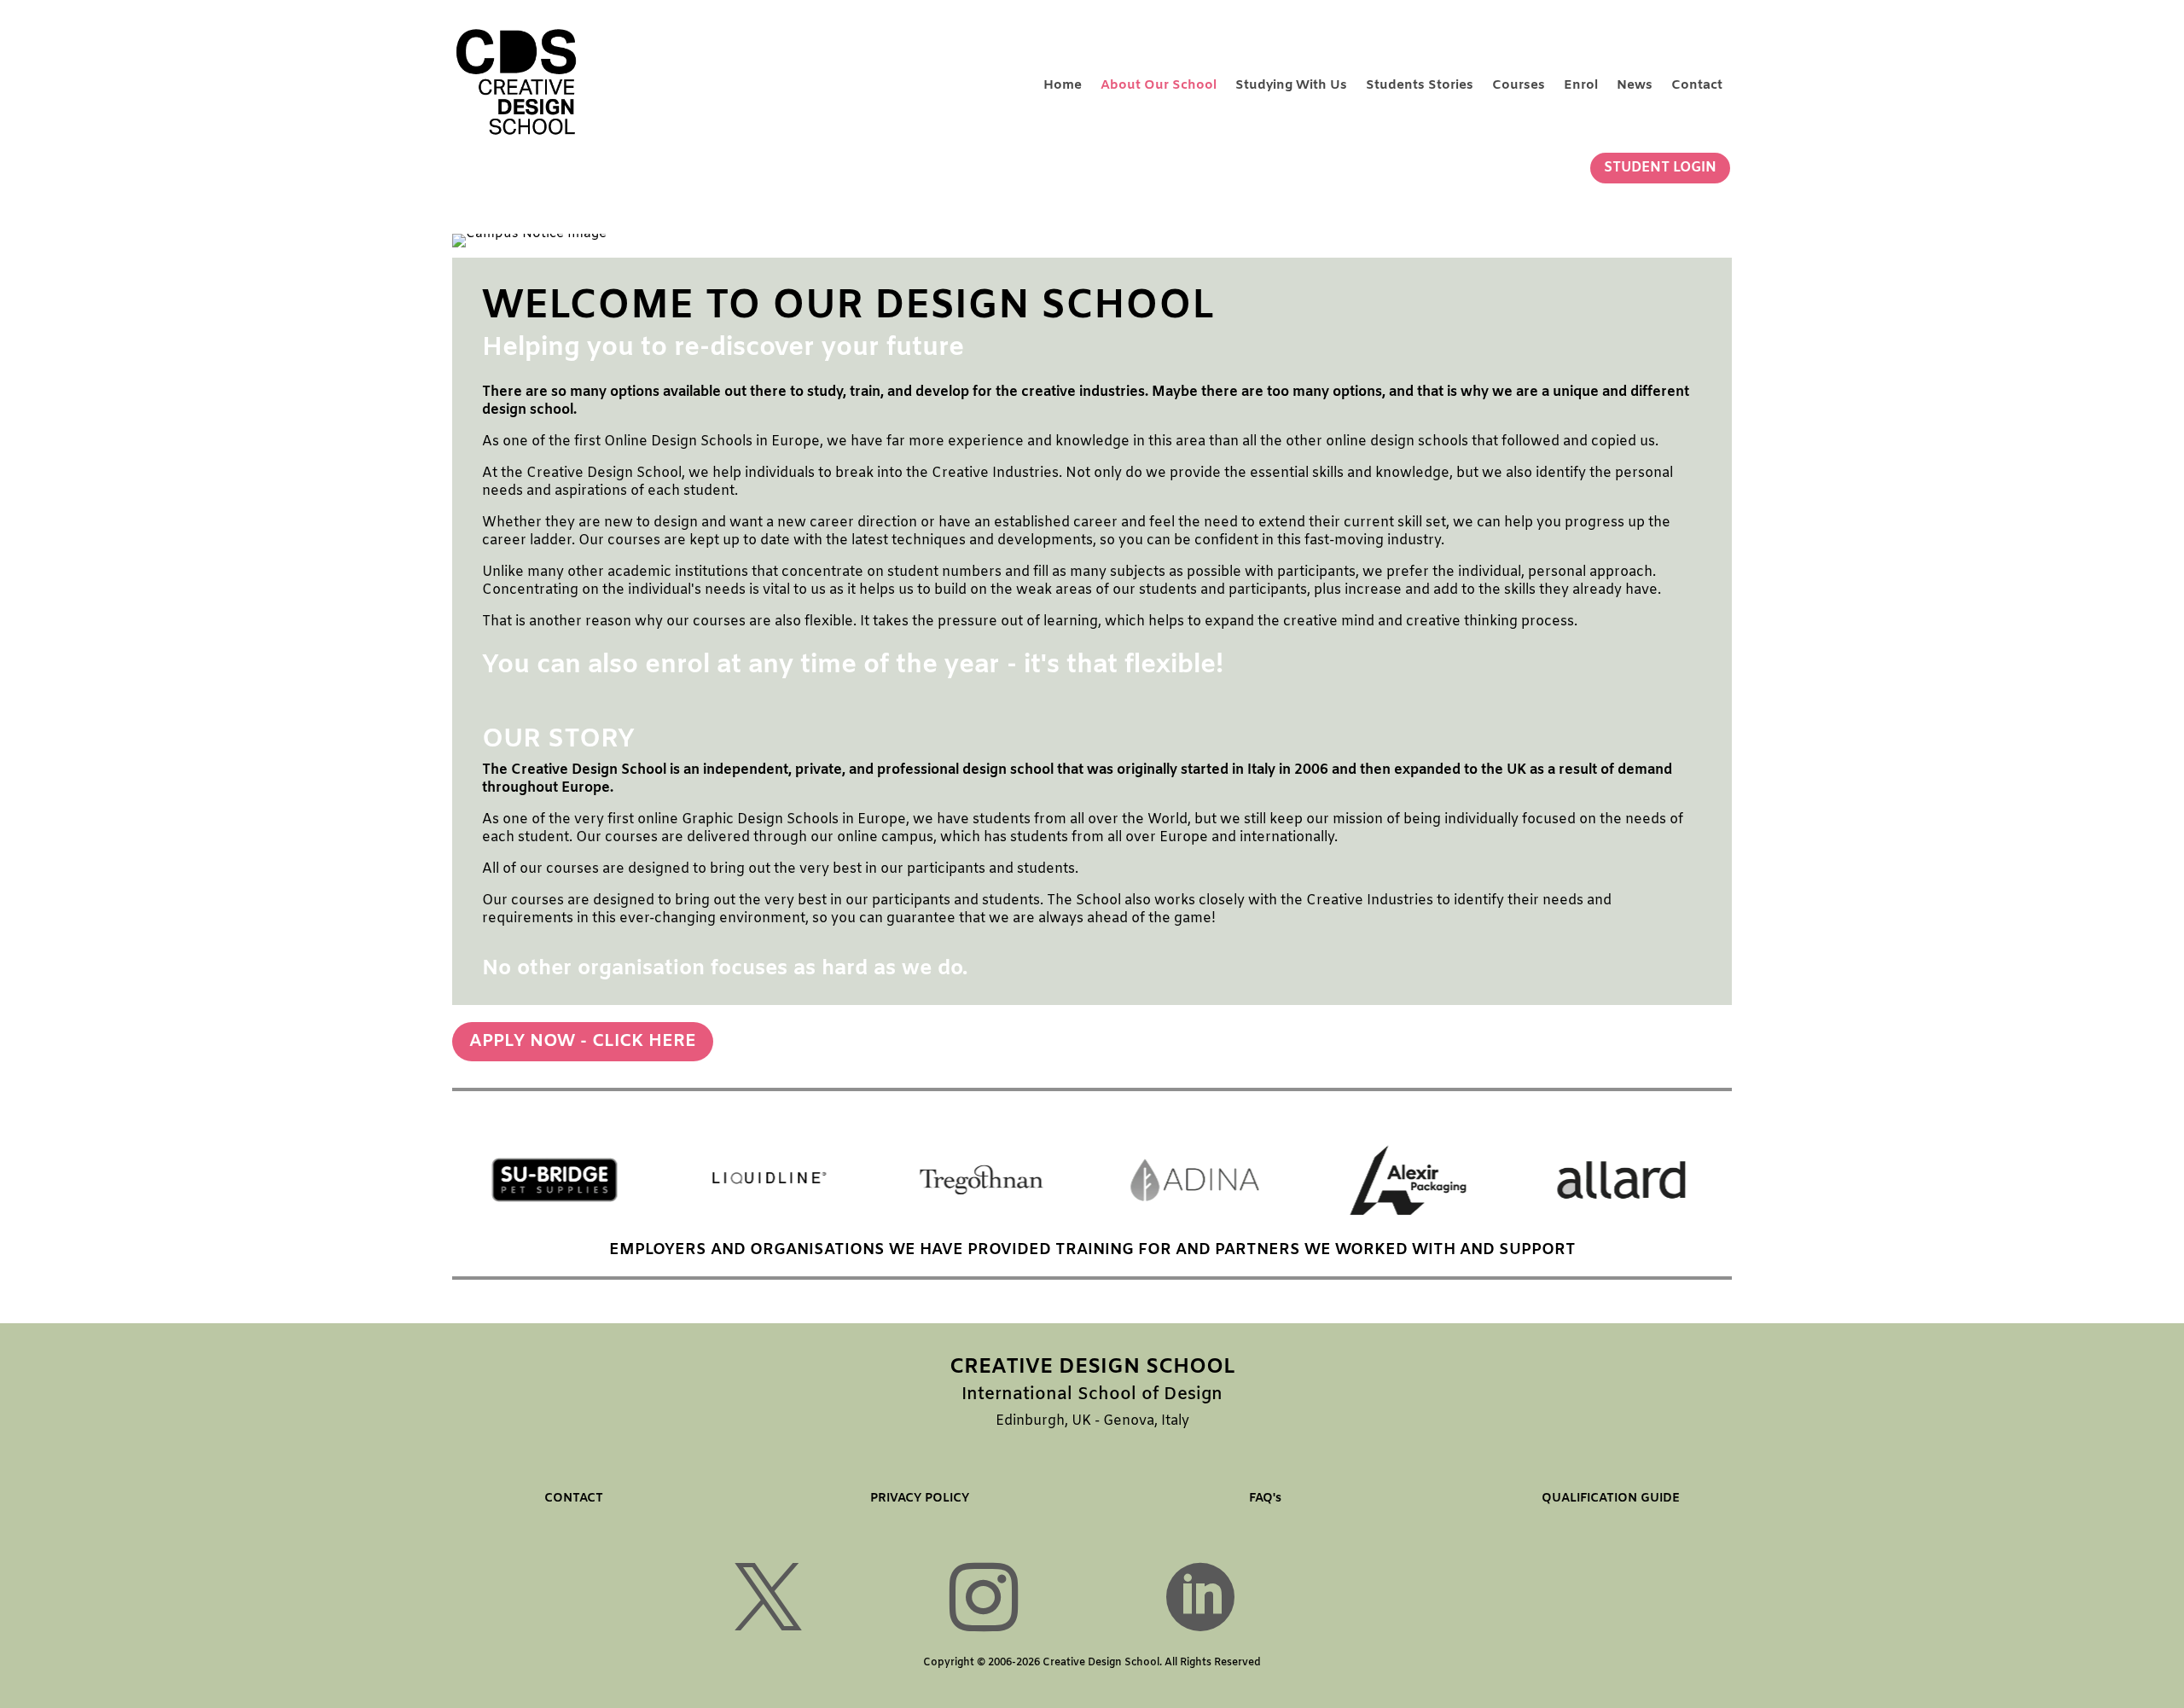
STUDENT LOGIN (1660, 168)
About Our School (1159, 85)
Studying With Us (1291, 85)
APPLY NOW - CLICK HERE (583, 1041)
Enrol (1581, 85)
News (1635, 85)
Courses (1519, 85)
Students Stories (1420, 85)
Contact (1697, 85)
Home (1063, 85)
